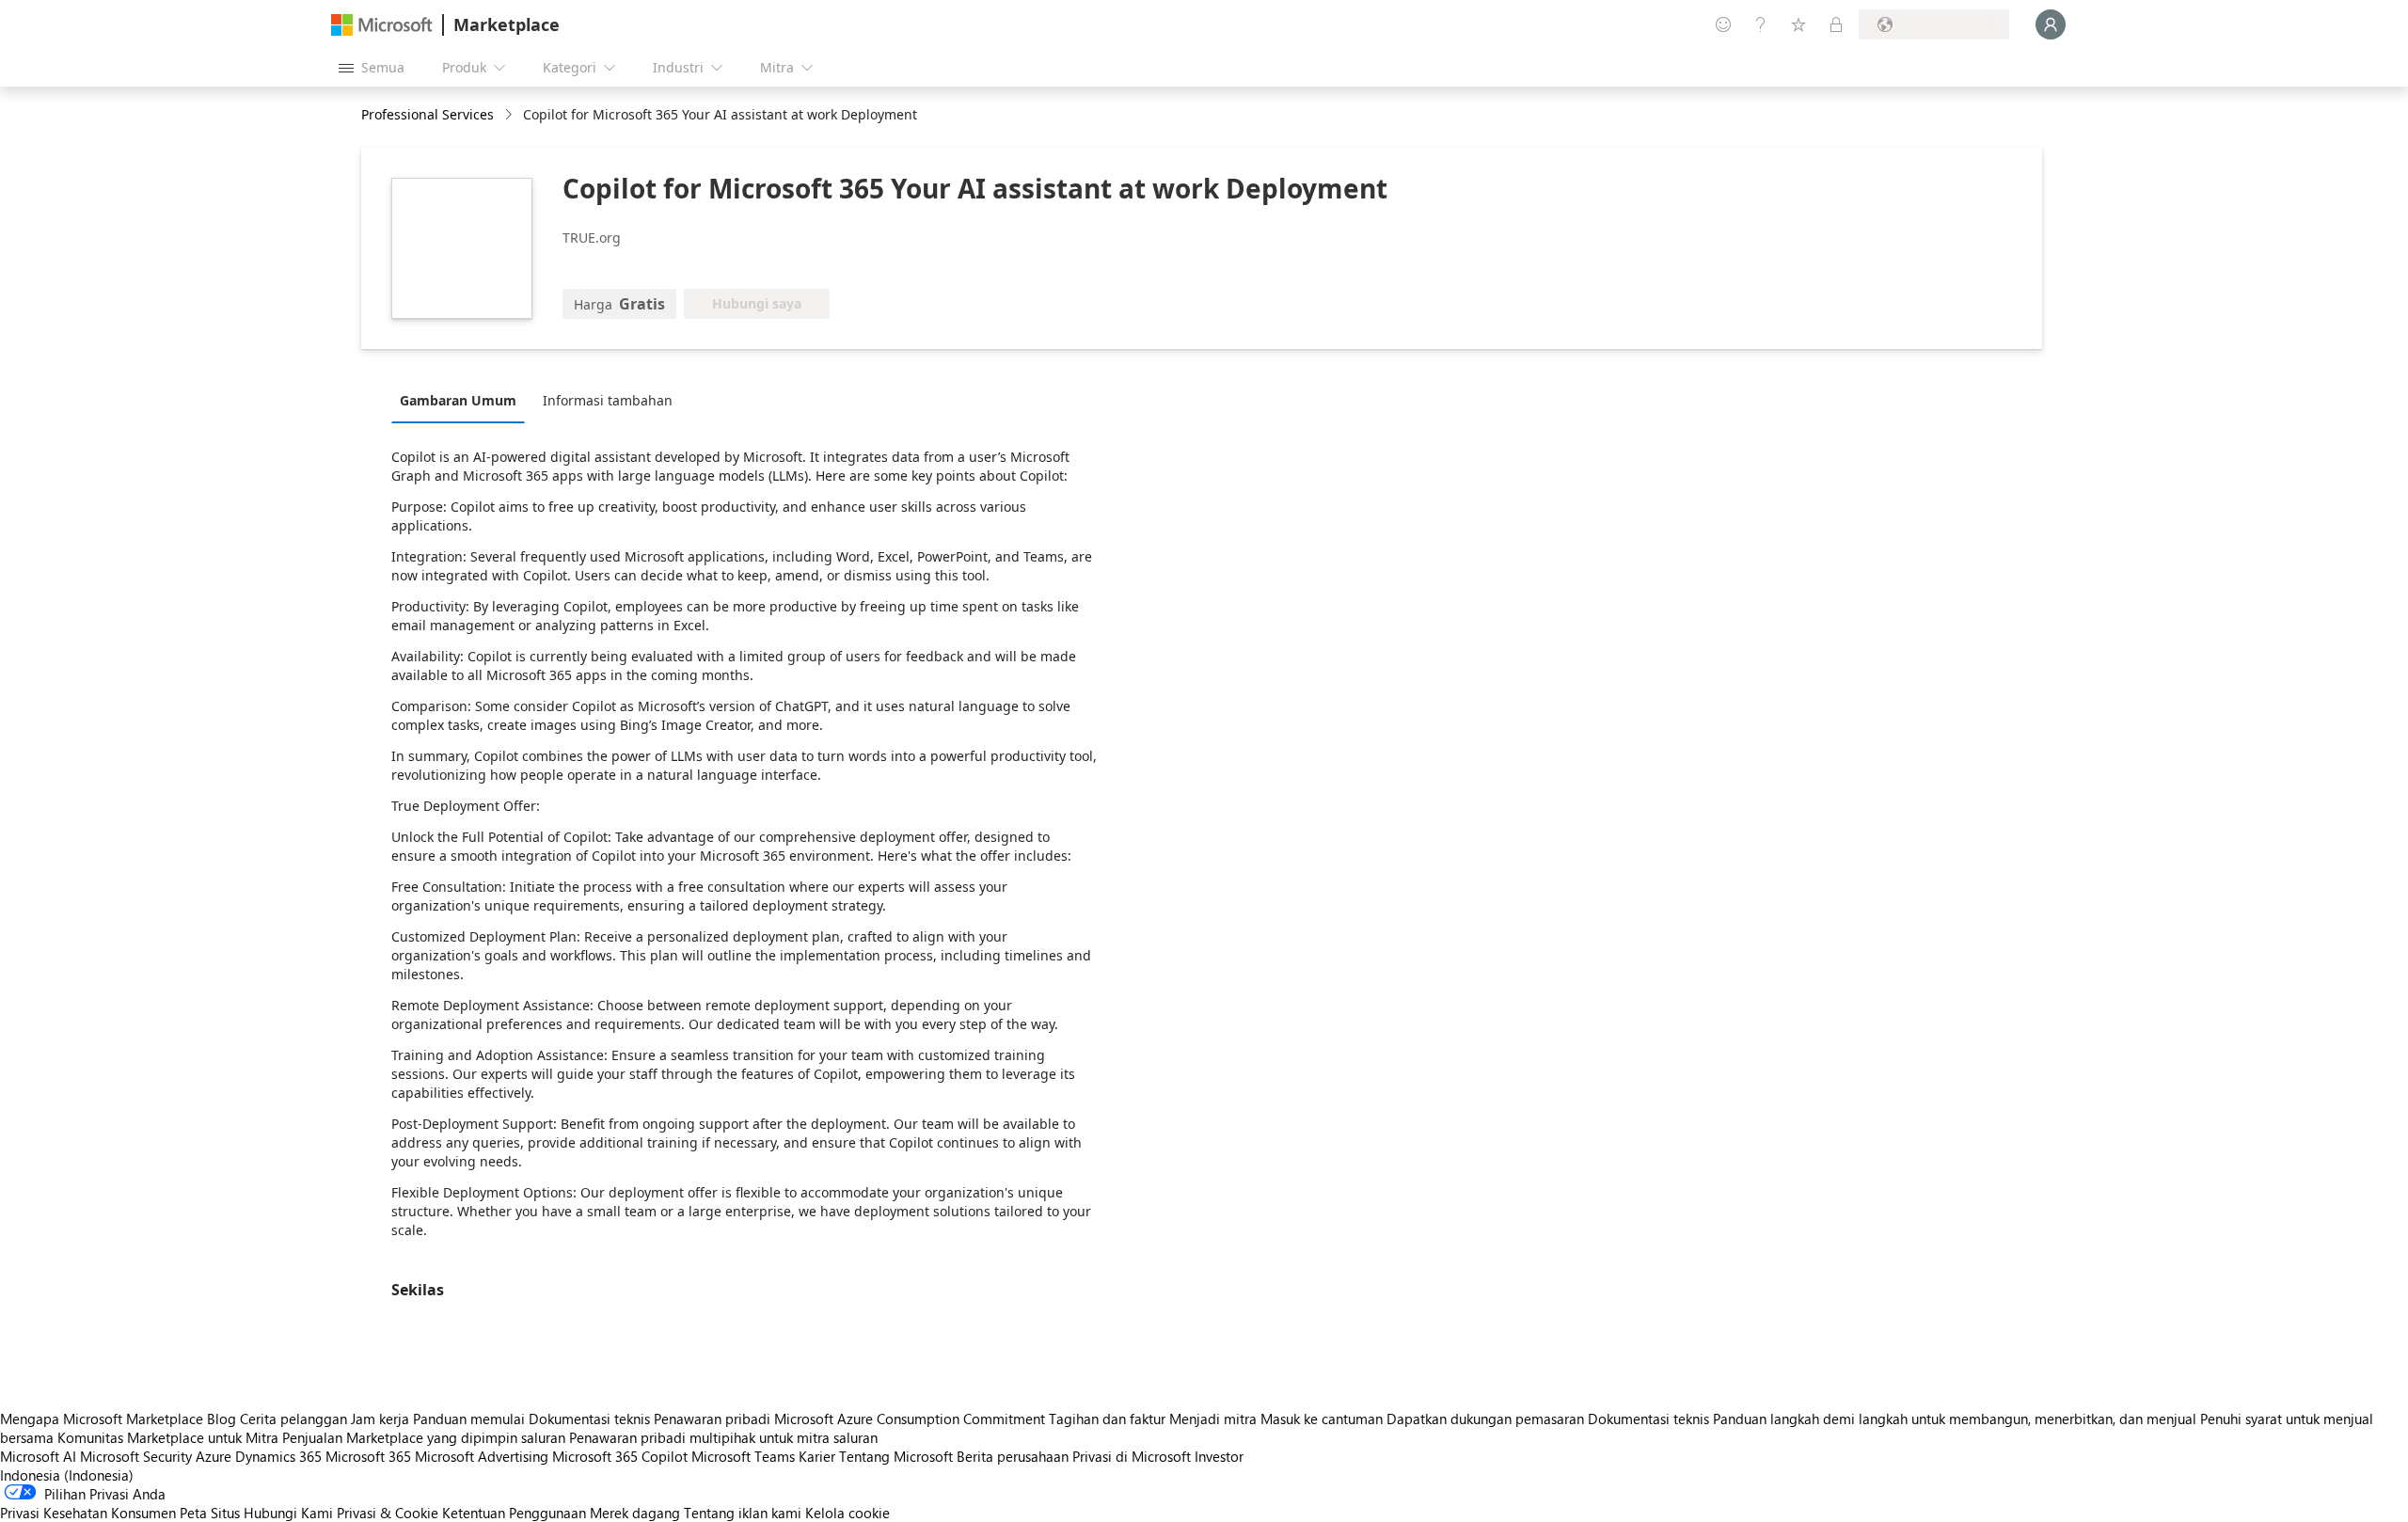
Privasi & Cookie (388, 1513)
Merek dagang (635, 1513)
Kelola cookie (848, 1513)
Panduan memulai (469, 1419)
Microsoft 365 (368, 1456)
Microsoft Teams (743, 1456)
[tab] (463, 400)
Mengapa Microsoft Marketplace (102, 1419)
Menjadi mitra (1213, 1419)
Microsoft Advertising (482, 1456)
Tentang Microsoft (896, 1456)
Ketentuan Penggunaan (514, 1513)
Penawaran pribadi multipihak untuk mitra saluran (723, 1437)
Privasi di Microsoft (1132, 1456)
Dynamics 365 (278, 1456)
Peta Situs (210, 1513)
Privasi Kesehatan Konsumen (88, 1513)
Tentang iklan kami (743, 1513)
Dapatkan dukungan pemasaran (1485, 1419)
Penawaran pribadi (712, 1419)
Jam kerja (380, 1419)
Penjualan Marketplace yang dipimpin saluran (424, 1437)
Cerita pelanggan (293, 1419)
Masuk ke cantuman (1322, 1419)
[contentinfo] (510, 115)
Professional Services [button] (428, 114)
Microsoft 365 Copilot (620, 1456)
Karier (817, 1456)
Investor (1219, 1456)
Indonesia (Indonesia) (67, 1475)
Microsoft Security (136, 1456)
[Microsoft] (382, 25)
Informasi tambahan (608, 400)
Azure (214, 1456)
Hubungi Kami (288, 1513)
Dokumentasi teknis (589, 1419)
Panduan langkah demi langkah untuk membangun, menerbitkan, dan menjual (1955, 1419)
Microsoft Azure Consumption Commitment (911, 1419)
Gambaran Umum (458, 400)
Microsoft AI (38, 1456)
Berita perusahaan (1013, 1456)
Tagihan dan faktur (1107, 1419)
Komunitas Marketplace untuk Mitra (168, 1437)
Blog (222, 1419)
